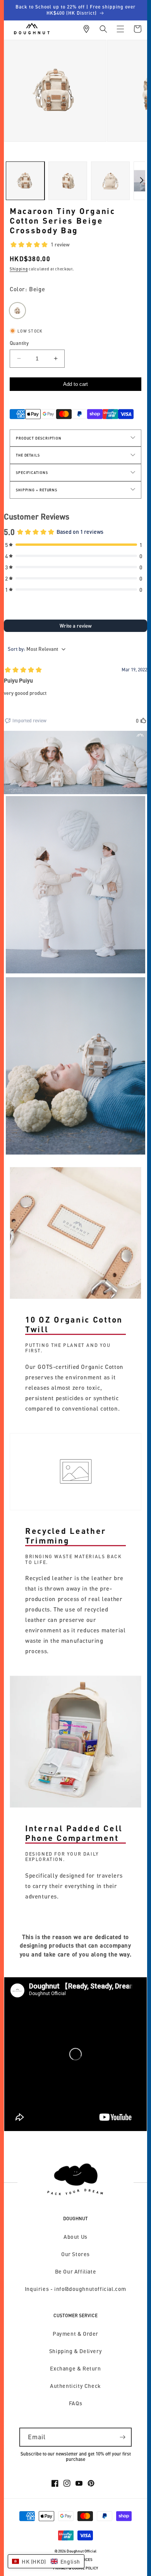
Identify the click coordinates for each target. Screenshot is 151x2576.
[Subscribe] (122, 2437)
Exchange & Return (75, 2368)
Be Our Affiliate (76, 2271)
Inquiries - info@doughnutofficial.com (75, 2289)
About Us (75, 2237)
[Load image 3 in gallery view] (110, 181)
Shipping (19, 269)
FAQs (75, 2403)
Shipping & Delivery (75, 2351)
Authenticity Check (75, 2386)
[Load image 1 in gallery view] (25, 181)
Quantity (19, 343)
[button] (103, 29)
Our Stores (75, 2254)
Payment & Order (75, 2334)
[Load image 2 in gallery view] (68, 181)
